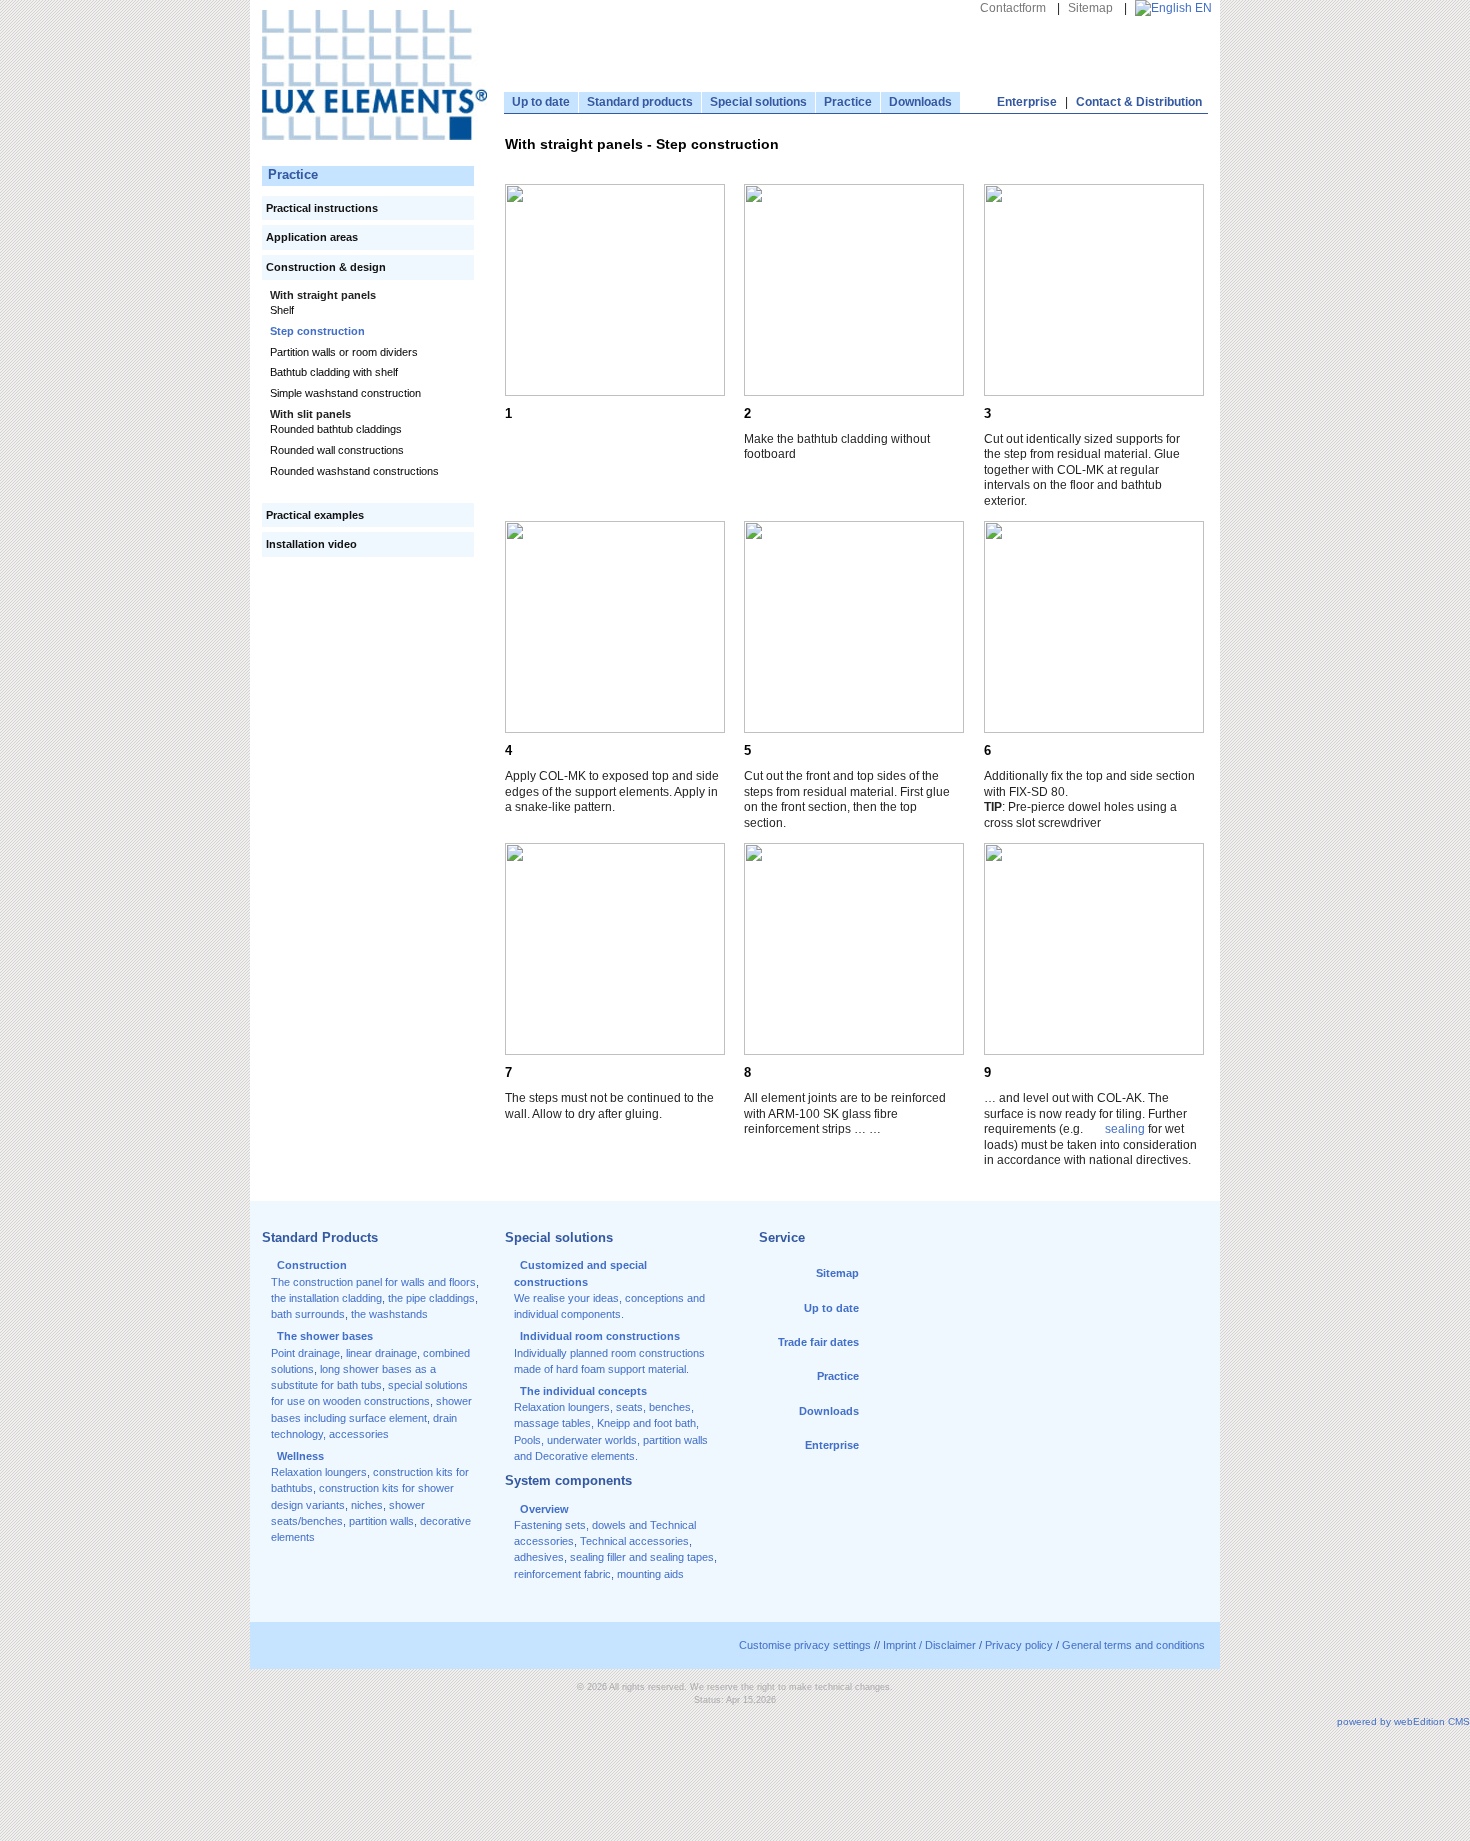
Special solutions (758, 102)
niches (367, 1505)
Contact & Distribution (1139, 102)
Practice (848, 102)
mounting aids (650, 1574)
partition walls (381, 1521)
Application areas (312, 237)
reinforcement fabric (562, 1574)
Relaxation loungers (319, 1472)
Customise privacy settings (805, 1645)
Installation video (311, 544)
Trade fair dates (818, 1342)
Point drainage (305, 1353)
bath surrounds (308, 1314)
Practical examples (315, 515)
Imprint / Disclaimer (929, 1645)
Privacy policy (1019, 1645)
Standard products (640, 102)
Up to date (541, 102)
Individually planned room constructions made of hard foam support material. (609, 1352)
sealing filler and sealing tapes (642, 1557)
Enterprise (1027, 102)
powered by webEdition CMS (1403, 1721)
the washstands (389, 1314)
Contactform (1013, 8)
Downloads (920, 102)
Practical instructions (322, 208)
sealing (1125, 1129)
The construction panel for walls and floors (373, 1282)
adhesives (539, 1557)
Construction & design (326, 267)
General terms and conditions (1133, 1645)
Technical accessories (634, 1541)
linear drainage (381, 1353)
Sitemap (1090, 8)
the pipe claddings (431, 1298)
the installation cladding (326, 1298)
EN (1202, 8)
